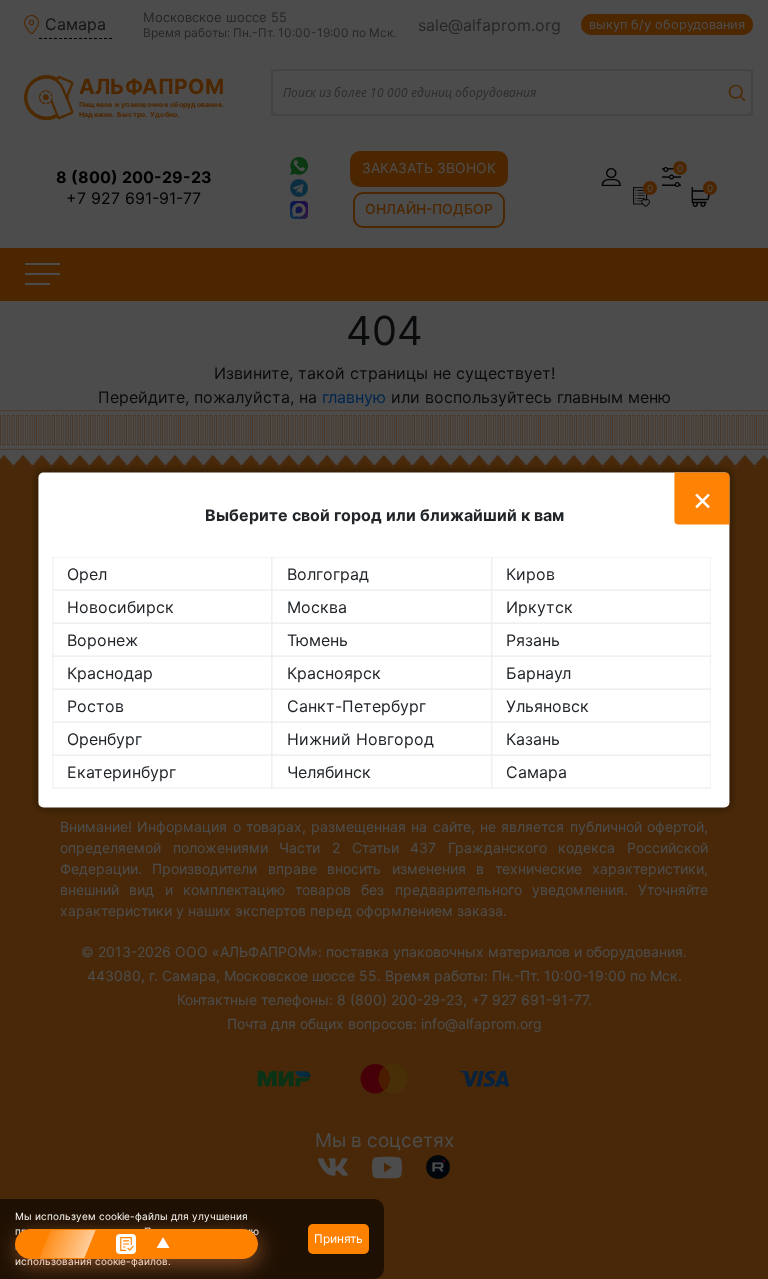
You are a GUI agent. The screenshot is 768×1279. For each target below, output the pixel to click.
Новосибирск (120, 606)
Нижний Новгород (360, 738)
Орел (87, 573)
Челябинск (329, 771)
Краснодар (110, 672)
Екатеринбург (121, 771)
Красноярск (334, 672)
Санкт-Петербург (356, 705)
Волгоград (328, 573)
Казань (533, 738)
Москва (317, 606)
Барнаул (538, 672)
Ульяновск (547, 705)
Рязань (533, 639)
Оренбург (104, 738)
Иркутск (539, 606)
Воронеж (102, 639)
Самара (536, 771)
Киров (530, 573)
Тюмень (317, 639)
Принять (338, 1238)
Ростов (95, 705)
